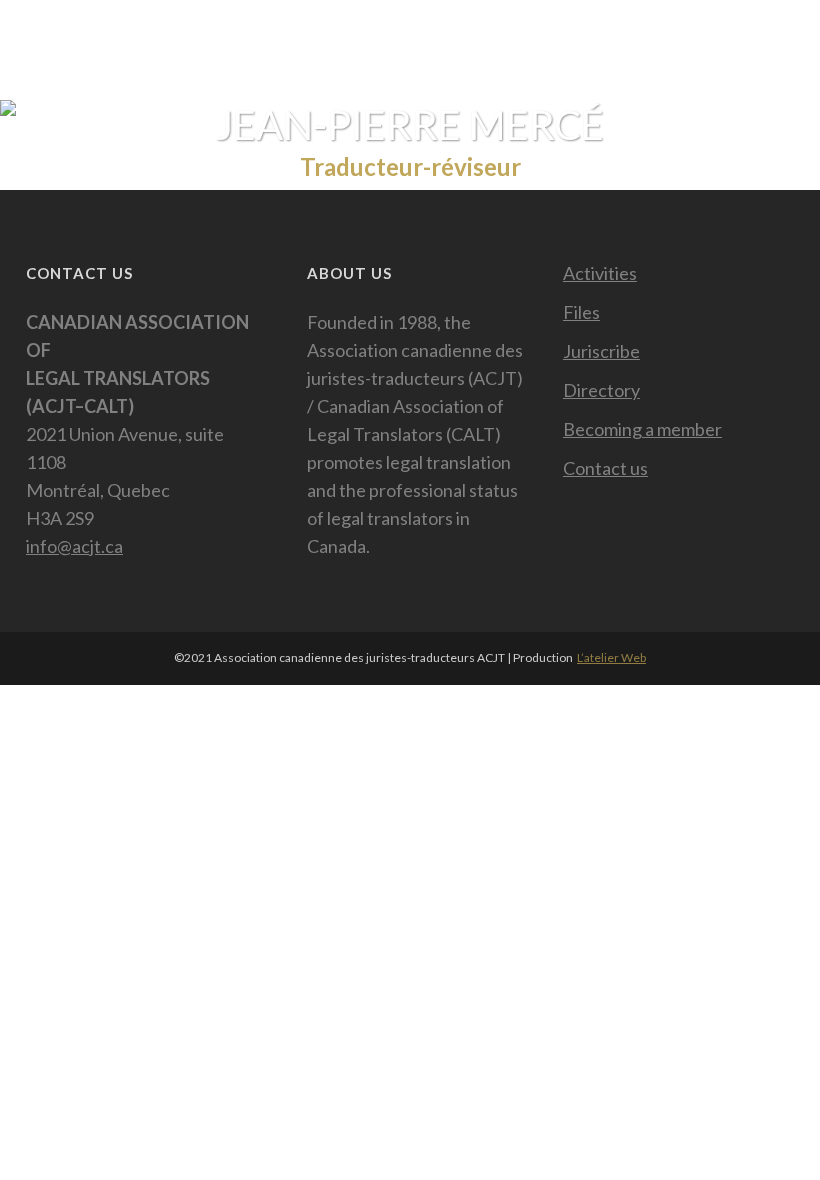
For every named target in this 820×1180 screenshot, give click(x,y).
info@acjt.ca (74, 546)
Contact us (605, 468)
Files (581, 312)
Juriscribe (601, 351)
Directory (601, 390)
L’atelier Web (611, 657)
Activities (600, 273)
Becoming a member (642, 429)
